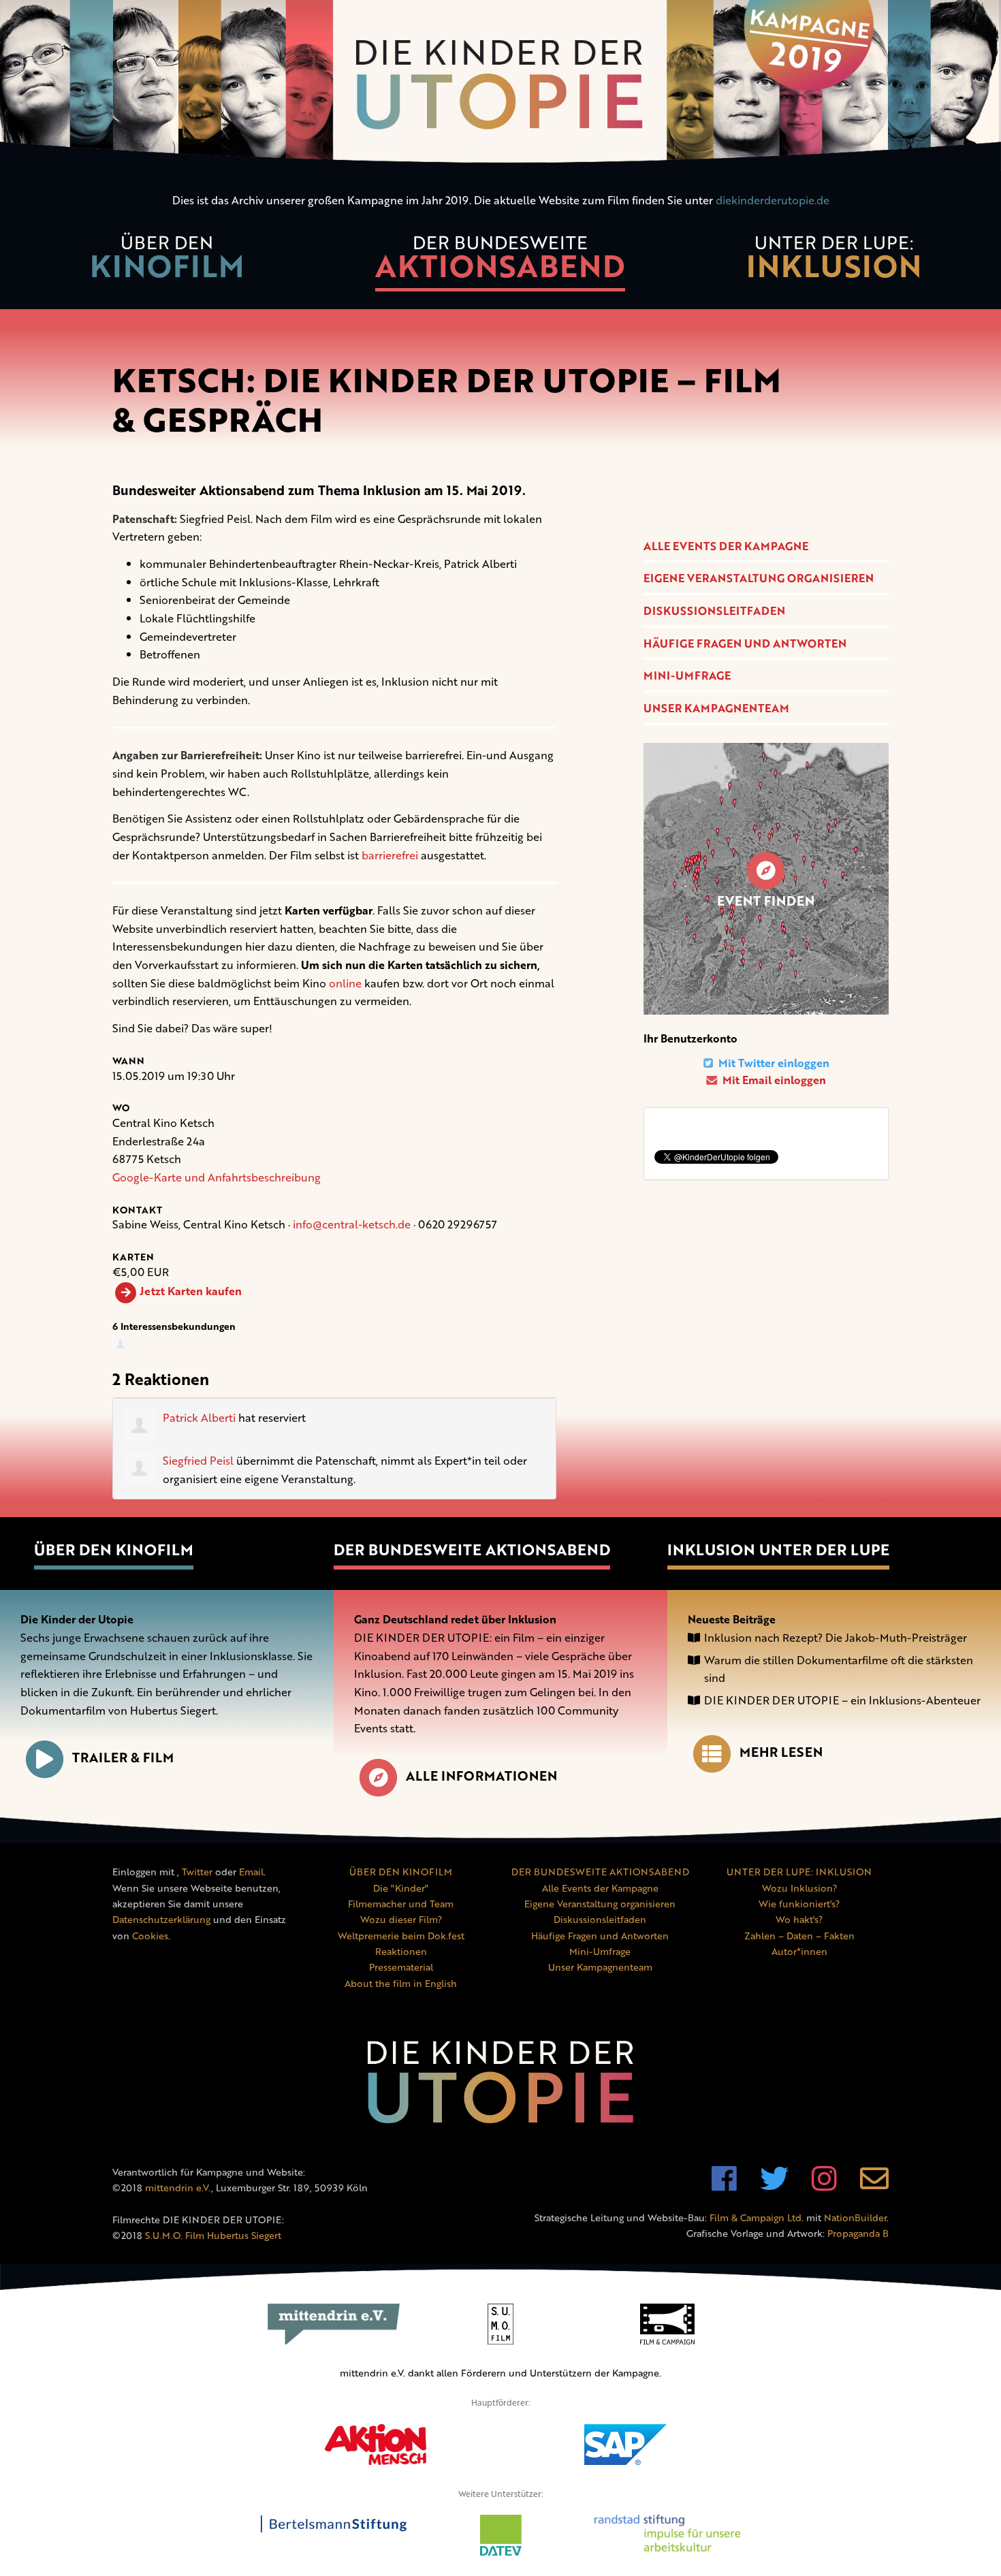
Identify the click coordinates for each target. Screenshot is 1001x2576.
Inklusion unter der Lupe (778, 1549)
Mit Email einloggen (773, 1080)
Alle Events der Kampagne (726, 546)
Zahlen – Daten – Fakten (799, 1936)
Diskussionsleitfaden (714, 611)
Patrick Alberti (199, 1418)
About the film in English (401, 1983)
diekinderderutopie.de (773, 200)
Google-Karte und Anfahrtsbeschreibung (217, 1177)
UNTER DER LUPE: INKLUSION (799, 1872)
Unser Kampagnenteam (716, 708)
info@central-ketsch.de (352, 1224)
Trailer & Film (123, 1758)
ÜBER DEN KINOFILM (401, 1872)
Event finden (766, 901)
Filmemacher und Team (401, 1904)
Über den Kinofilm (114, 1549)
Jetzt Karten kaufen (191, 1291)
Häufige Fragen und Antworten (745, 643)
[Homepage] (500, 85)
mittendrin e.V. (178, 2188)
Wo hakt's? (799, 1919)
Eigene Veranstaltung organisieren (759, 578)
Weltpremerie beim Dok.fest (401, 1936)
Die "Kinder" (401, 1888)
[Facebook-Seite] (724, 2185)
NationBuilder (855, 2217)
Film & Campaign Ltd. (757, 2217)
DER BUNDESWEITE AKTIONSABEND (600, 1872)
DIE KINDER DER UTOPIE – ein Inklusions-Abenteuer (842, 1700)
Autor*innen (799, 1951)
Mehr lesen (781, 1752)
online (345, 983)
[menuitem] (167, 265)
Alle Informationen (481, 1776)
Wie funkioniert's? (799, 1904)
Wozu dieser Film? (401, 1919)
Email (251, 1872)
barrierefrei (390, 855)
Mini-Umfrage (687, 675)
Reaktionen (401, 1951)
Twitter (197, 1872)
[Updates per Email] (874, 2185)
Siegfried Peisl (198, 1461)
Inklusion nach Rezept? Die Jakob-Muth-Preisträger (836, 1638)
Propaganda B (858, 2233)
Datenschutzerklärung (161, 1919)
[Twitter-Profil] (774, 2185)
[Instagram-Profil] (824, 2185)
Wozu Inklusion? (799, 1888)
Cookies (150, 1936)
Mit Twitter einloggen (773, 1063)
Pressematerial (401, 1967)
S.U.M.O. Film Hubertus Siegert (213, 2235)
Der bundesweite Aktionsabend (472, 1549)
